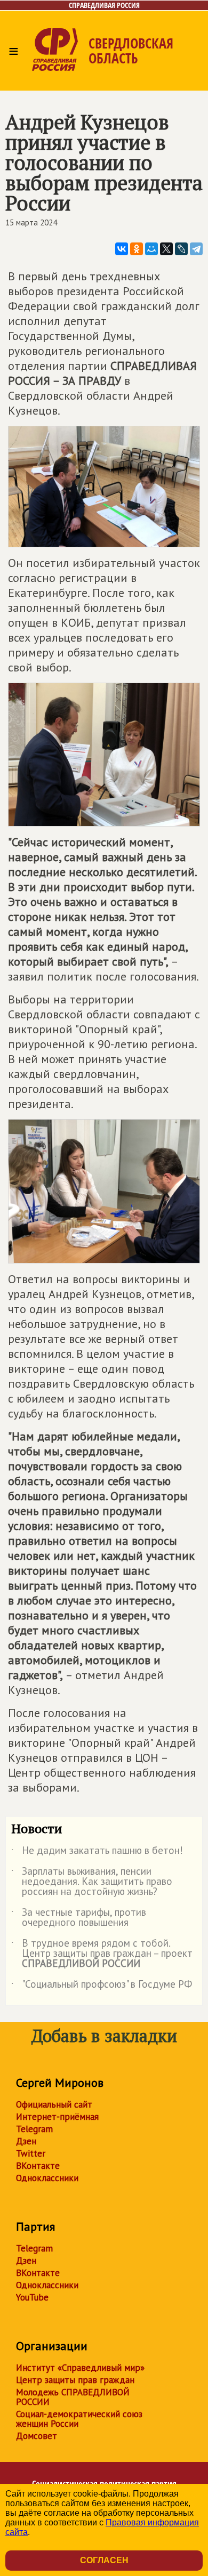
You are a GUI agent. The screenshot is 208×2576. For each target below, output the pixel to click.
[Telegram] (196, 249)
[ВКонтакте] (122, 249)
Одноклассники (47, 2178)
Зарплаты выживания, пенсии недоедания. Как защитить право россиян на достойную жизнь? (92, 1882)
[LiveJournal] (181, 249)
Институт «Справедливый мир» (80, 2368)
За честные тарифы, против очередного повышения (79, 1918)
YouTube (32, 2297)
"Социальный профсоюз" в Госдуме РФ (102, 1986)
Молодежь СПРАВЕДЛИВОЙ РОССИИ (73, 2397)
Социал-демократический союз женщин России (79, 2419)
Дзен (26, 2141)
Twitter (31, 2153)
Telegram (34, 2129)
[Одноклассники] (137, 249)
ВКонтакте (38, 2166)
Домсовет (37, 2436)
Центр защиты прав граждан (75, 2380)
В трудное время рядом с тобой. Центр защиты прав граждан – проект (102, 1954)
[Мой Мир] (151, 249)
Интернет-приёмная (57, 2117)
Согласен (104, 2560)
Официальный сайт (54, 2104)
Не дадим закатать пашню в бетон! (97, 1852)
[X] (166, 249)
